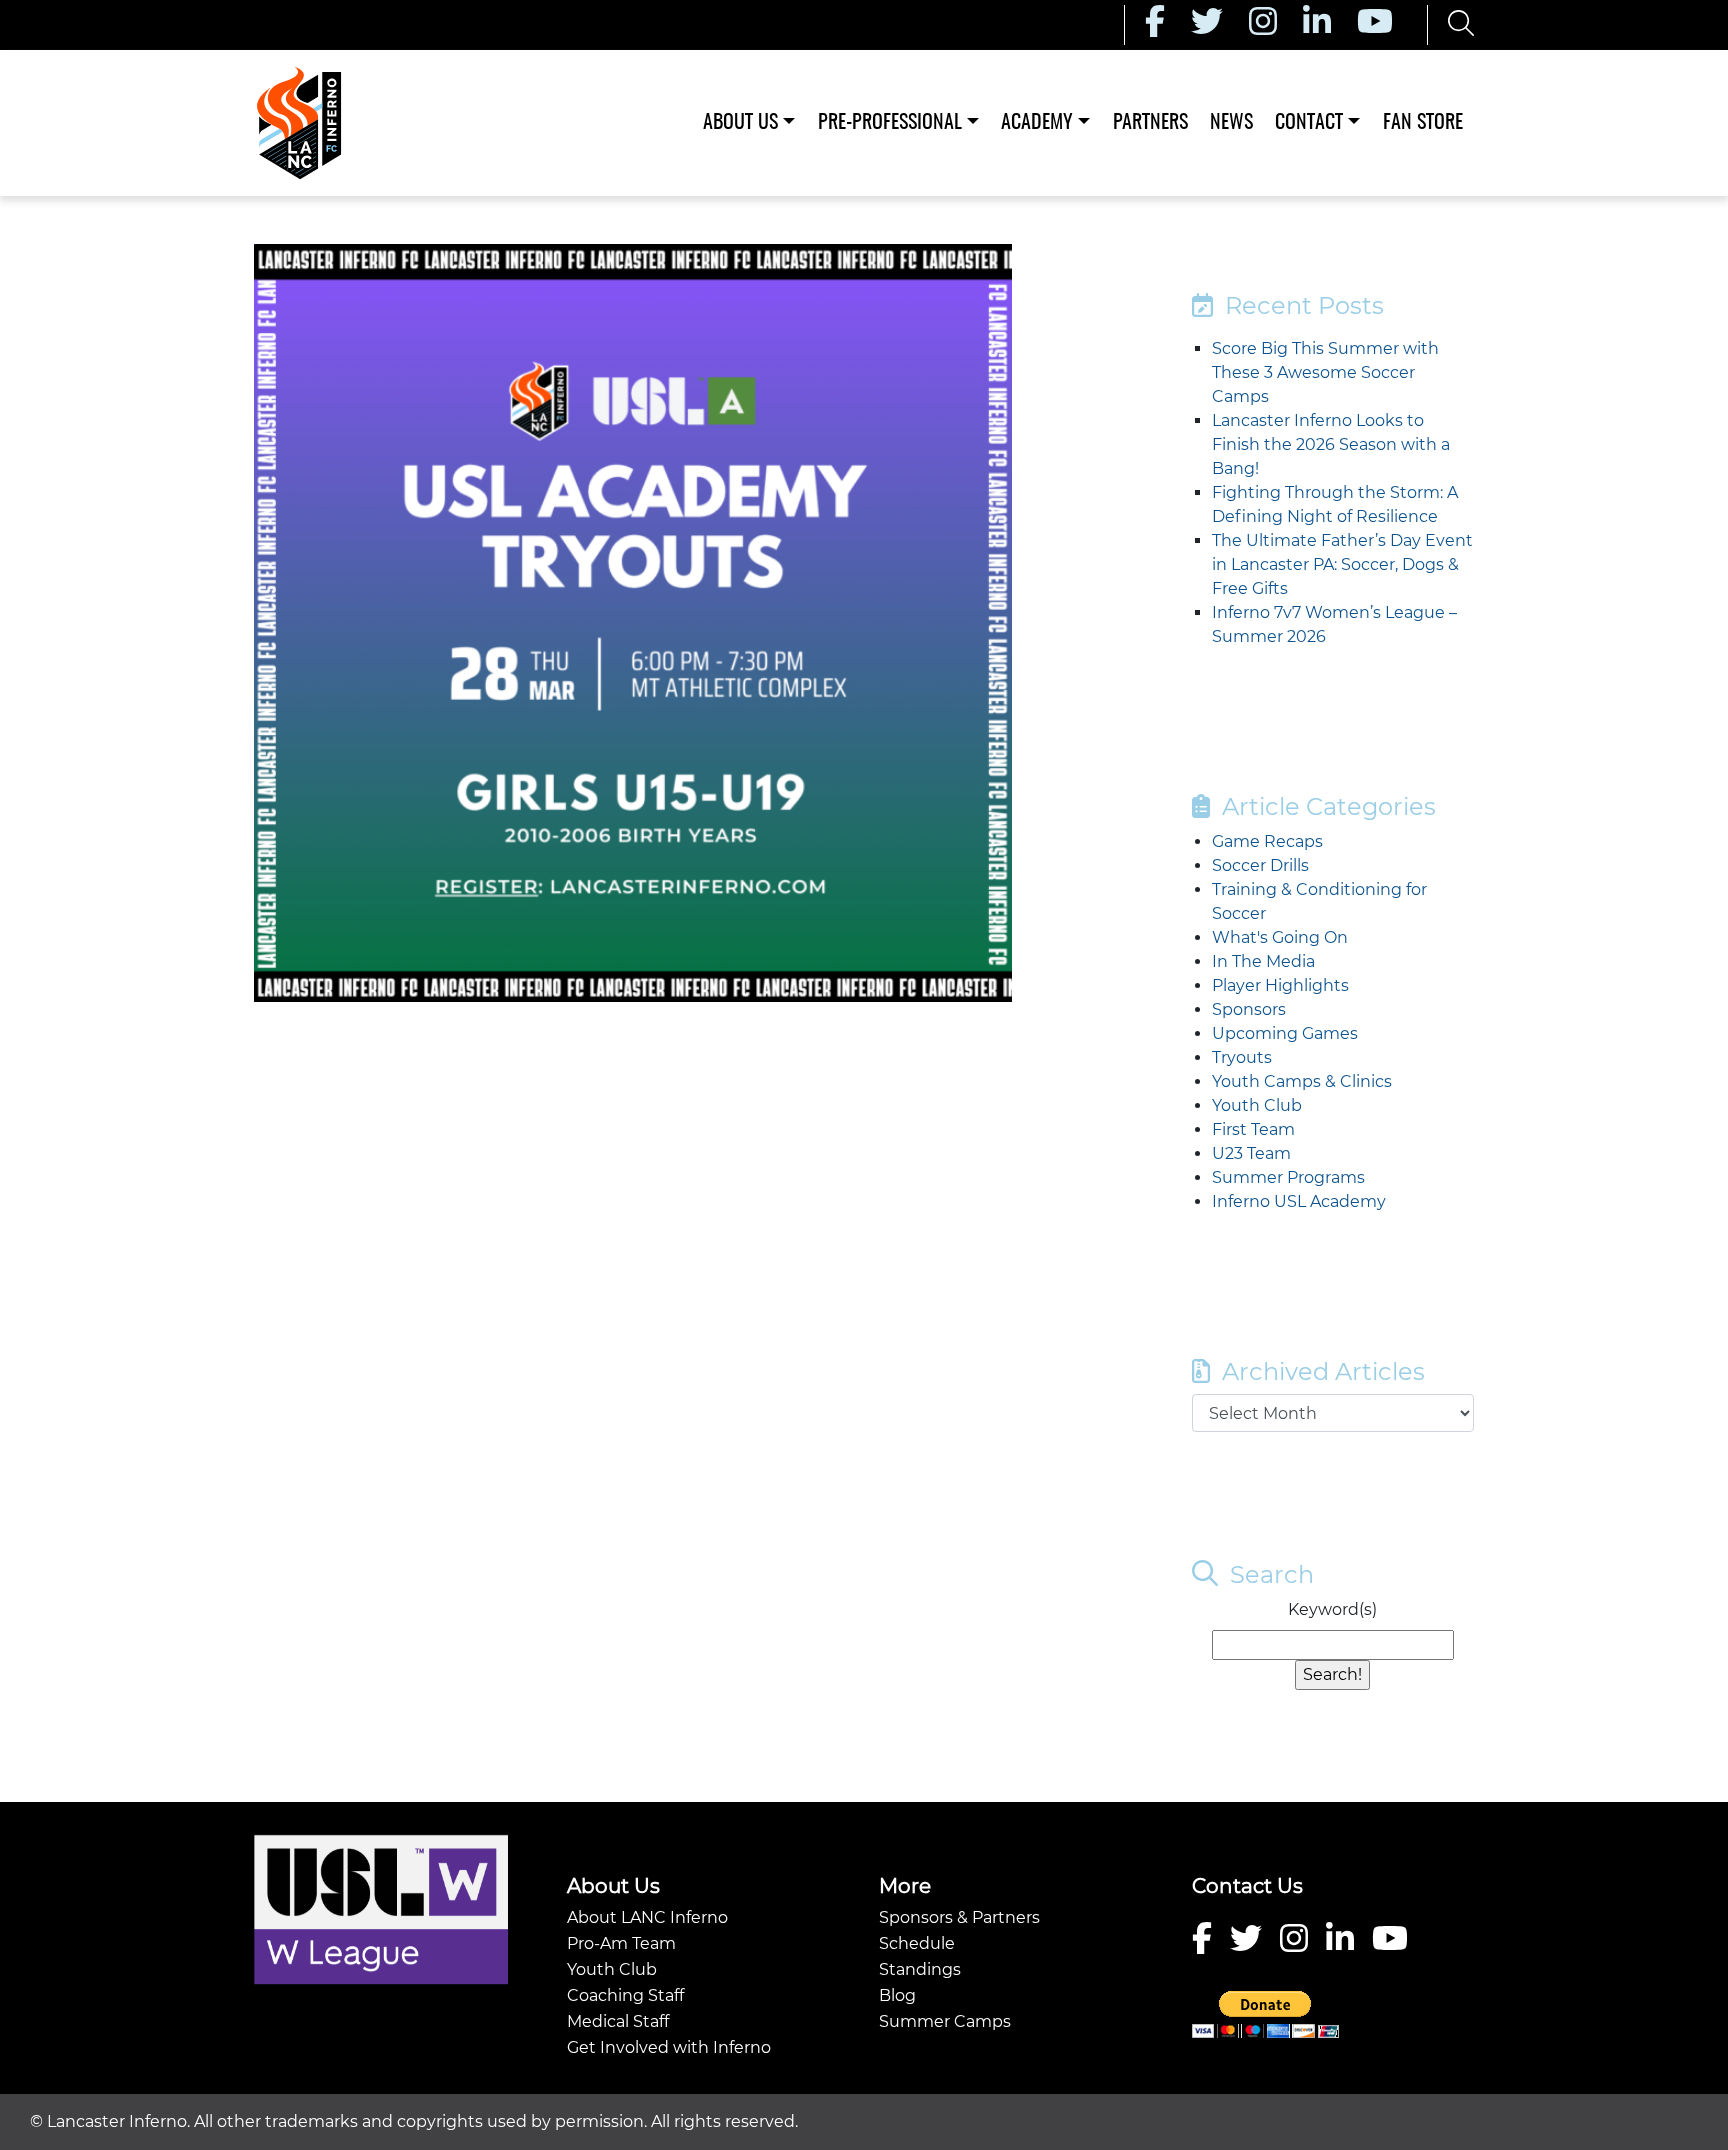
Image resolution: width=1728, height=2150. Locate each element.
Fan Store (1423, 123)
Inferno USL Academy (1299, 1201)
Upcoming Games (1285, 1033)
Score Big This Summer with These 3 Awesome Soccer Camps (1325, 372)
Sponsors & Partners (959, 1917)
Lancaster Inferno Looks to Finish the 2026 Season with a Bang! (1331, 444)
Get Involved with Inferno (669, 2047)
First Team (1253, 1129)
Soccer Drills (1260, 865)
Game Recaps (1267, 841)
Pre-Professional (890, 123)
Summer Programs (1288, 1177)
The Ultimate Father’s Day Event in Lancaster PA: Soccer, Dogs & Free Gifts (1342, 564)
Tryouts (1242, 1057)
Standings (920, 1969)
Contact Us (1247, 1886)
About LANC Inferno (647, 1917)
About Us (740, 123)
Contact (1309, 123)
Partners (1150, 123)
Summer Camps (945, 2021)
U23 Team (1251, 1153)
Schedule (917, 1943)
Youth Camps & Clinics (1302, 1081)
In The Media (1263, 961)
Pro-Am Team (621, 1943)
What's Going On (1280, 937)
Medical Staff (618, 2021)
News (1231, 123)
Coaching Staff (625, 1995)
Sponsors (1249, 1009)
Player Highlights (1280, 985)
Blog (897, 1995)
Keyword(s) (1332, 1609)
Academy (1037, 123)
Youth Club (1257, 1105)
